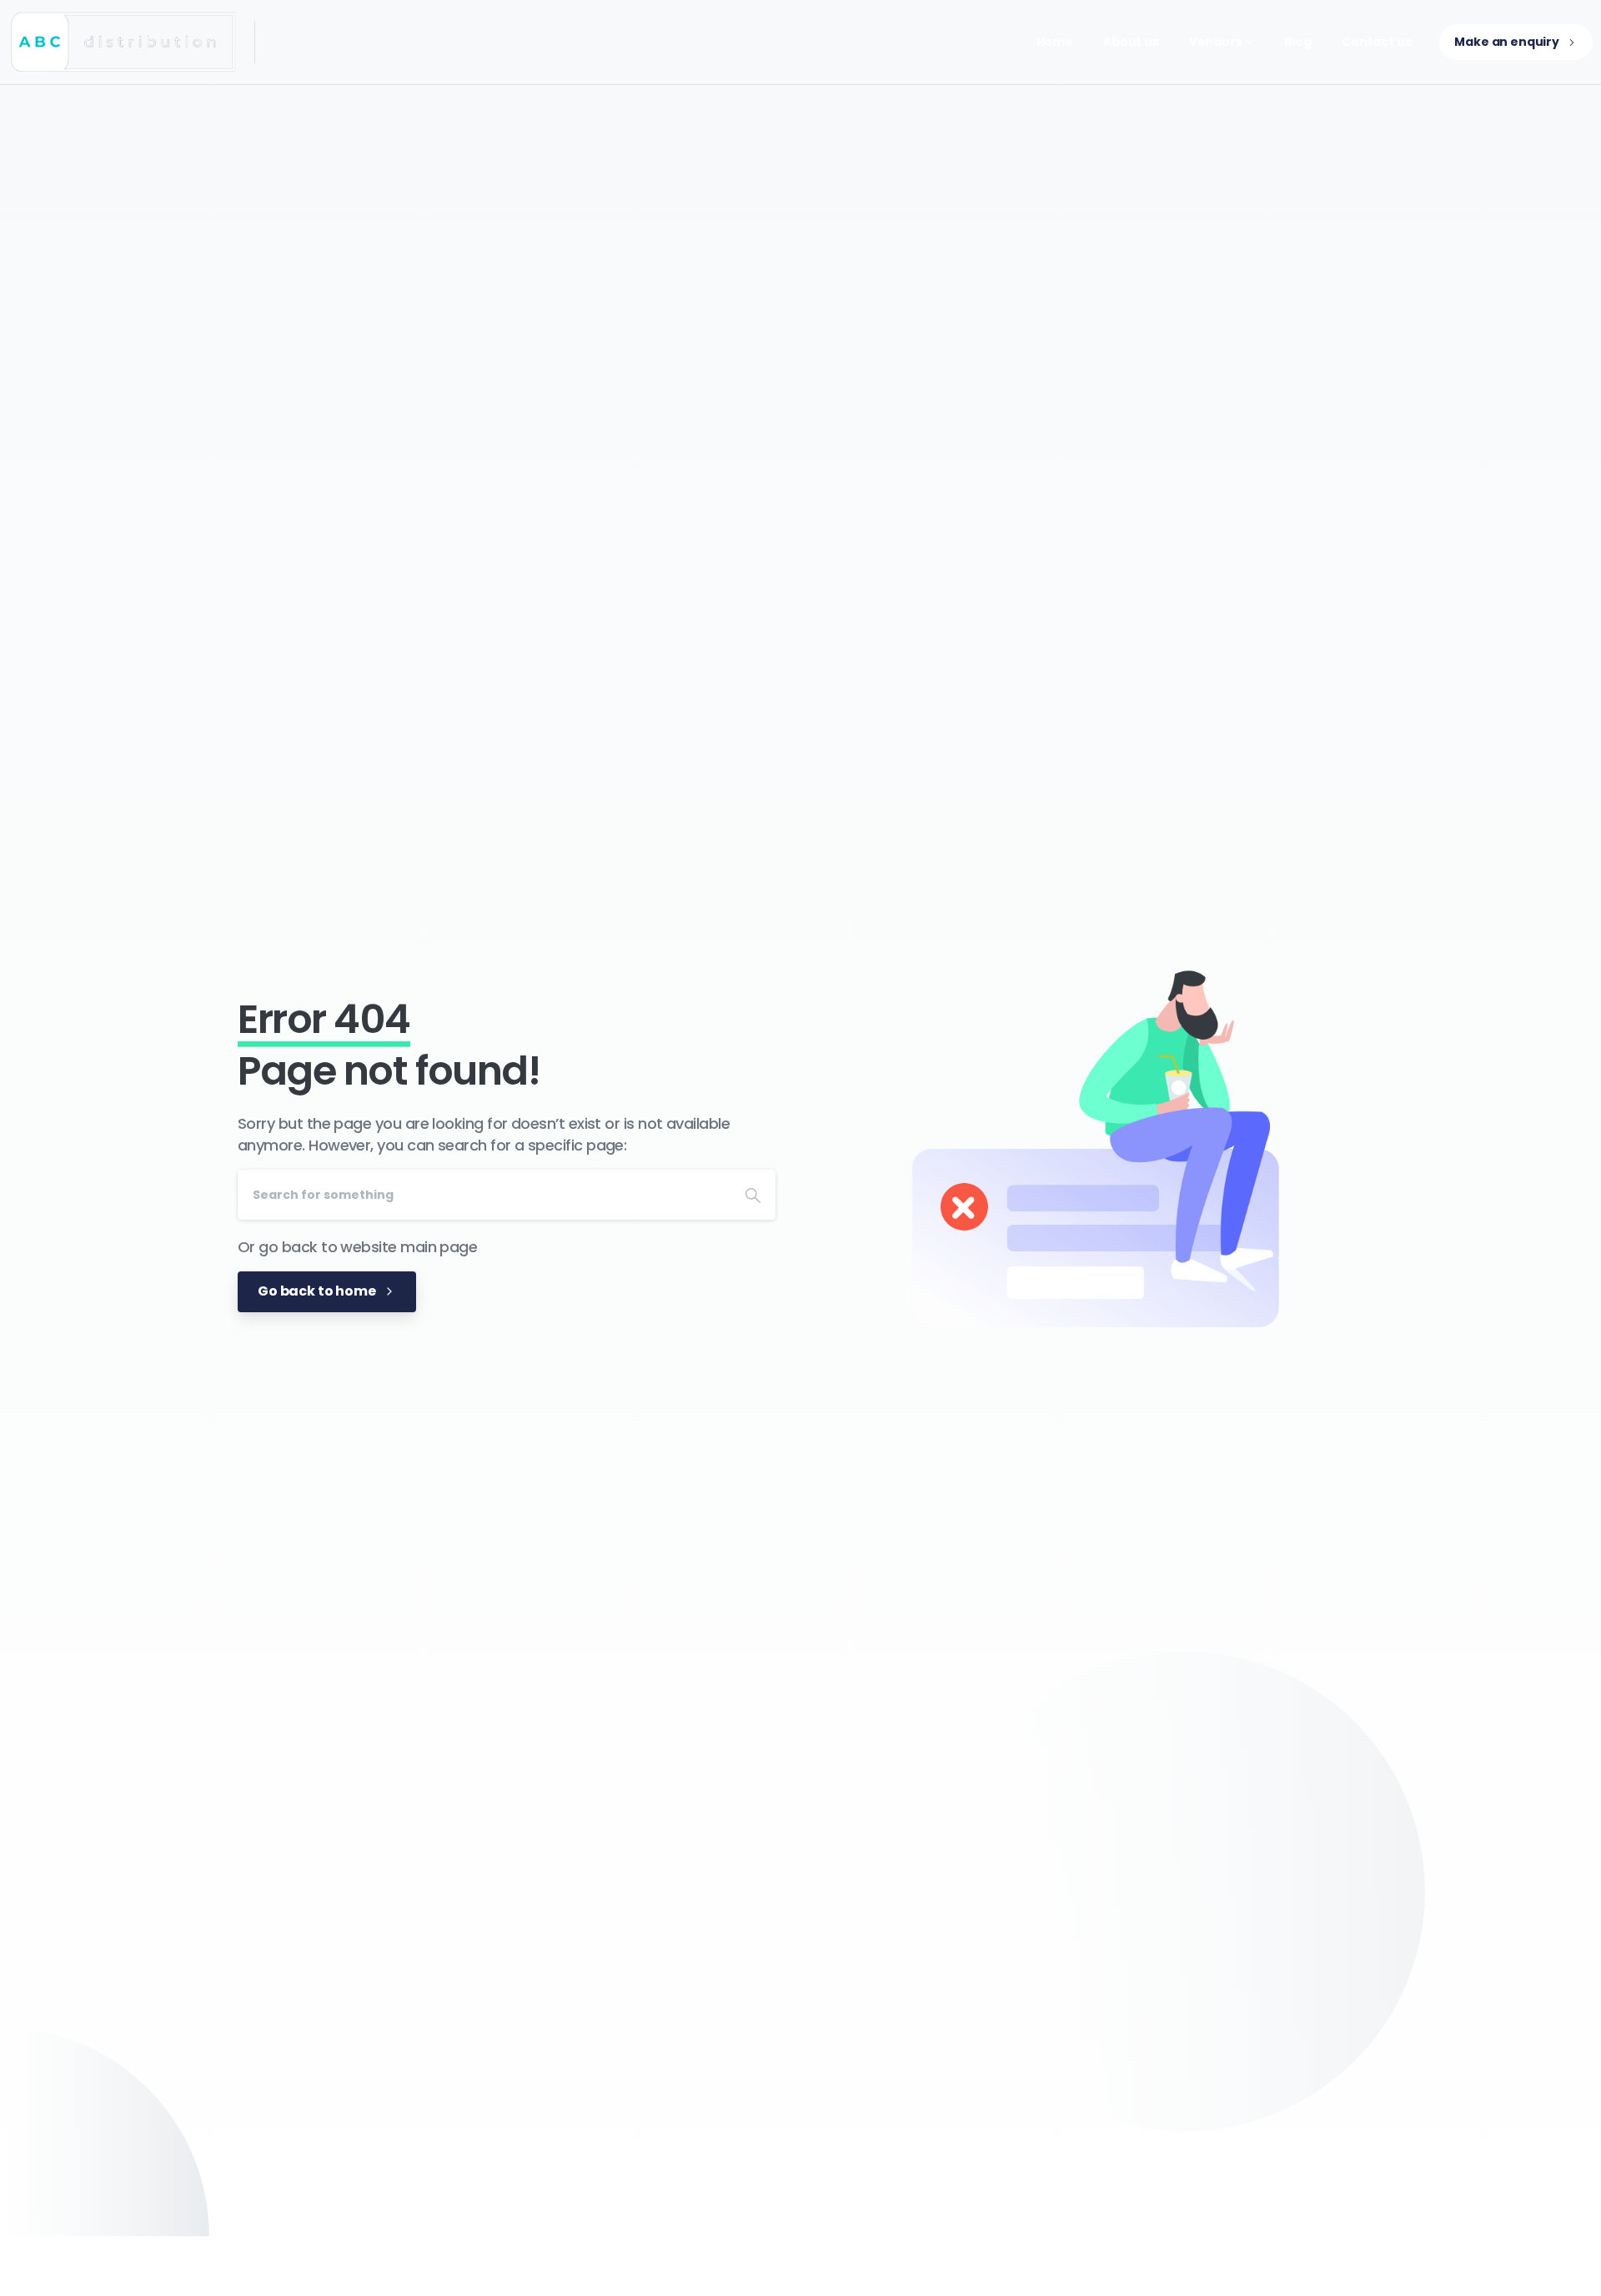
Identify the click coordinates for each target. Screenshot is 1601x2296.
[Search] (753, 1195)
